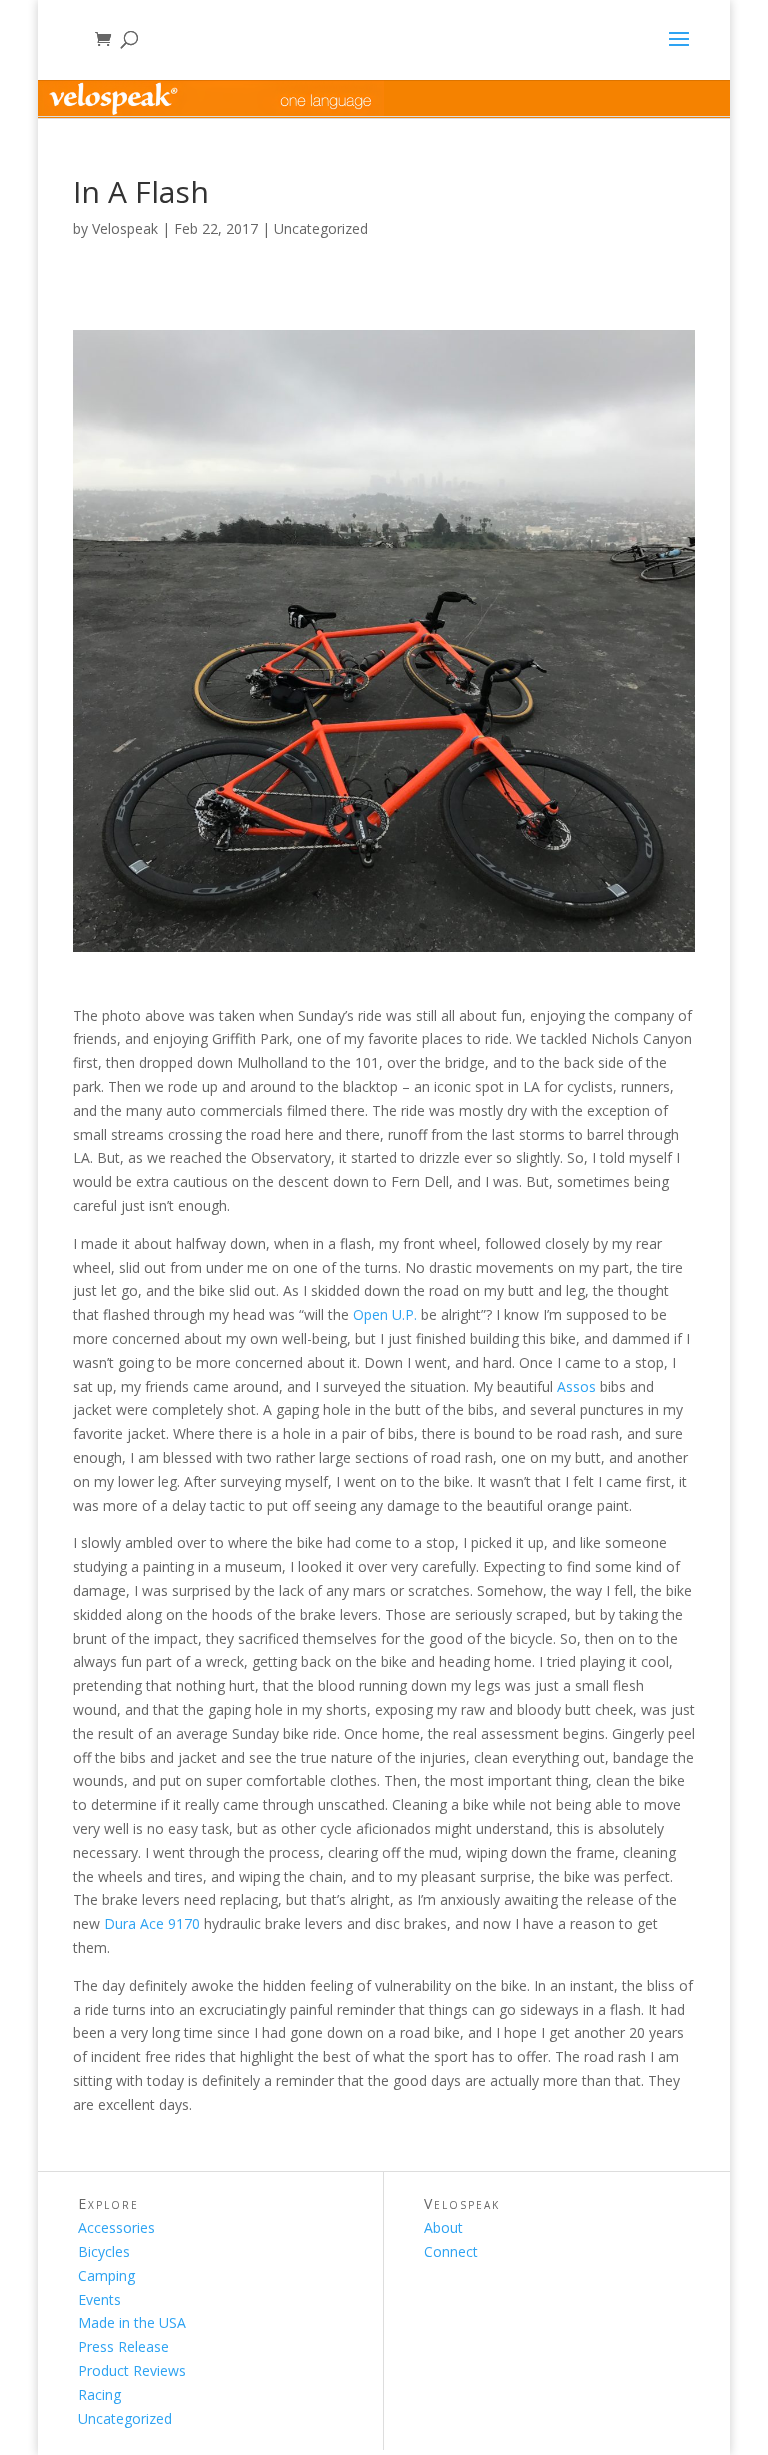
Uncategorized (321, 228)
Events (99, 2299)
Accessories (116, 2227)
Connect (451, 2251)
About (443, 2227)
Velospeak (125, 228)
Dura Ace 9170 (152, 1923)
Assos (576, 1386)
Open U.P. (385, 1314)
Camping (106, 2275)
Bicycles (104, 2251)
